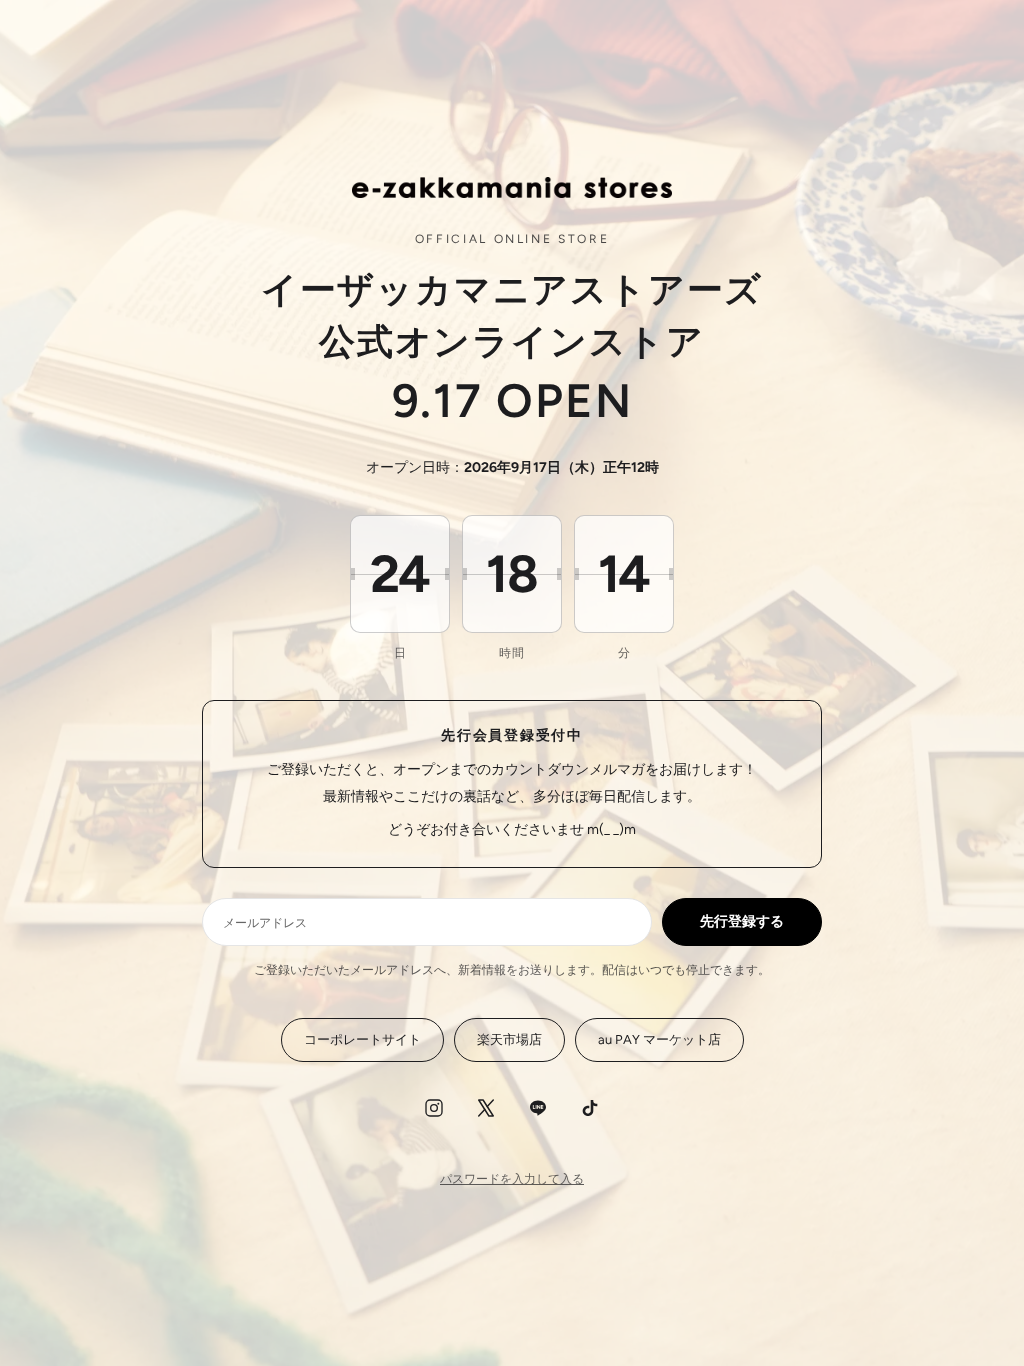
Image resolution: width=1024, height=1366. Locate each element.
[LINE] (538, 1108)
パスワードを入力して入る (512, 1179)
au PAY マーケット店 (659, 1039)
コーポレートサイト (362, 1039)
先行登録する (742, 921)
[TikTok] (590, 1108)
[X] (486, 1108)
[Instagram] (434, 1108)
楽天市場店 (509, 1039)
